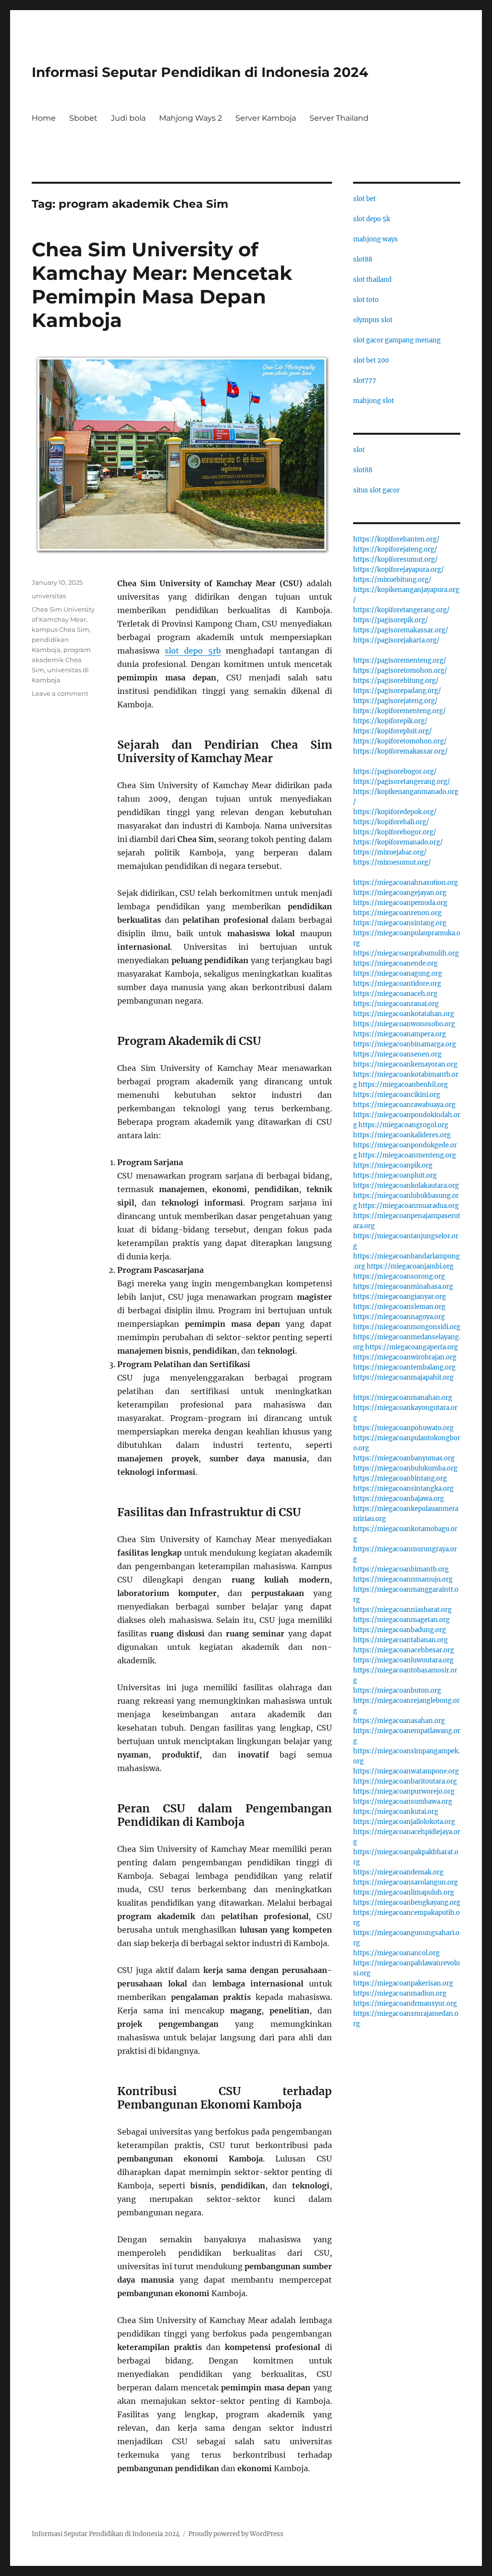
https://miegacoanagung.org (398, 974)
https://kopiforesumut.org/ (395, 559)
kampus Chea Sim (61, 629)
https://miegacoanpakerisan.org (403, 1983)
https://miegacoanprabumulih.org (406, 953)
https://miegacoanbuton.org (397, 1690)
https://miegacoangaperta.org (412, 1347)
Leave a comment (60, 693)
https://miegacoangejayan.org (400, 893)
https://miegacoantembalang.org (404, 1367)
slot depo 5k (372, 219)
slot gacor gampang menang (397, 340)
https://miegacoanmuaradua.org (409, 1206)
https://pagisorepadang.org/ (397, 691)
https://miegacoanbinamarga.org (405, 1044)
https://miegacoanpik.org (393, 1165)
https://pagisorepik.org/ (391, 620)
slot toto (366, 300)
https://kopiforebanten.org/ (396, 539)
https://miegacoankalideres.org (402, 1135)
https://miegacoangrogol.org (403, 1125)
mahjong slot (374, 401)
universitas (49, 596)
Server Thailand (339, 118)
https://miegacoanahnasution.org (406, 883)
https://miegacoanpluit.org (395, 1175)
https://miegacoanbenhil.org (403, 1085)
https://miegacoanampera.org (400, 1034)
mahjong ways (375, 239)
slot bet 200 (371, 360)
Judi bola (128, 118)
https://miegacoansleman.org (399, 1307)
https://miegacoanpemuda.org (400, 903)
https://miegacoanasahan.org (399, 1721)
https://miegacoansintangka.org (403, 1489)
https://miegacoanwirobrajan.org (405, 1357)
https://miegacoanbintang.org (400, 1478)
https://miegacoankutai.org (396, 1812)
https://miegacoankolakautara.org (406, 1186)
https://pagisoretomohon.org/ (400, 671)
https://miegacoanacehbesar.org (404, 1650)
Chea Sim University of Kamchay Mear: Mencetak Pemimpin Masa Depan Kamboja (162, 285)
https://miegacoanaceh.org (395, 994)
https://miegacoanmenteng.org (407, 1155)
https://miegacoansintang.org (400, 923)
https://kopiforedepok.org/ (395, 812)
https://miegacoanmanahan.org (403, 1398)
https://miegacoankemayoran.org (405, 1064)
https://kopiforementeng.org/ (400, 711)
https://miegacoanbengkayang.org (407, 1903)
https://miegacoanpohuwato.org (403, 1428)
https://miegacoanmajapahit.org (403, 1377)
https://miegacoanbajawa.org (399, 1499)
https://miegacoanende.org (395, 963)
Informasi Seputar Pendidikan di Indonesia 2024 (200, 72)
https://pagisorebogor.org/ (395, 772)
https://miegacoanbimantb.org (401, 1569)
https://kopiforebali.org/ (391, 822)
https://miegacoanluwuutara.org (403, 1660)
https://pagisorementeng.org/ (400, 660)
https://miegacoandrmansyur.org (405, 2004)
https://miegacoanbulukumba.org (405, 1468)
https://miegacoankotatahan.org (404, 1014)
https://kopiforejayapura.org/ (399, 570)
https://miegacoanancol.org (396, 1953)
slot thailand (372, 280)
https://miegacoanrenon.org (397, 913)
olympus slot (373, 320)
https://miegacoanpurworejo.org (404, 1791)
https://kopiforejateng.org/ (395, 549)
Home (44, 118)
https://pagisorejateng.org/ (395, 701)
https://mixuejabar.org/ (390, 852)
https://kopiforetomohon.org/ (400, 741)
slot (359, 450)
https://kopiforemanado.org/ (398, 842)
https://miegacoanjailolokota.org (404, 1822)
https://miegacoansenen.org (397, 1054)
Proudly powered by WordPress (236, 2534)
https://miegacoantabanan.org (400, 1640)
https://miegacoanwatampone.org (406, 1771)
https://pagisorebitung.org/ (396, 681)
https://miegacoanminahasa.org (403, 1287)
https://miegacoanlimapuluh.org (404, 1892)
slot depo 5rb (193, 651)
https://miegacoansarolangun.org (406, 1882)
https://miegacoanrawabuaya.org (404, 1105)
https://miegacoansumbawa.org (403, 1802)
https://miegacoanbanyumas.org (404, 1458)
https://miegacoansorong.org (399, 1276)
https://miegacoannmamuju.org (403, 1579)
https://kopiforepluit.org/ (393, 731)
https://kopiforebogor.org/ (395, 832)
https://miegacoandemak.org (398, 1872)
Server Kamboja (266, 118)
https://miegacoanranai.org (396, 1004)
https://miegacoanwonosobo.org (404, 1024)
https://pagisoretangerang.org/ (402, 782)
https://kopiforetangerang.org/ (401, 610)
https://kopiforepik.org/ (390, 721)
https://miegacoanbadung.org (400, 1630)
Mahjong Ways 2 (191, 118)
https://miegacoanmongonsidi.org (407, 1327)
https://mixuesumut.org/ (392, 862)
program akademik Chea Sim (61, 660)
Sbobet (83, 118)
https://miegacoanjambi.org (410, 1266)
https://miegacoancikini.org (397, 1095)
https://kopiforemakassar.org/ (400, 751)
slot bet (364, 199)
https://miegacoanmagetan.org (401, 1620)
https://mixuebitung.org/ (392, 580)
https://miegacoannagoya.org (399, 1317)
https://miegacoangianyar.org (400, 1297)
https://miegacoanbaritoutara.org (405, 1781)
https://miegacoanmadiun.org (400, 1993)
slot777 (365, 381)
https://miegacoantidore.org (397, 984)
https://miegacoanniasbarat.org (402, 1610)
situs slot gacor (376, 490)
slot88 (363, 259)
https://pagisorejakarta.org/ (396, 640)
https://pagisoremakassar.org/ (401, 630)
